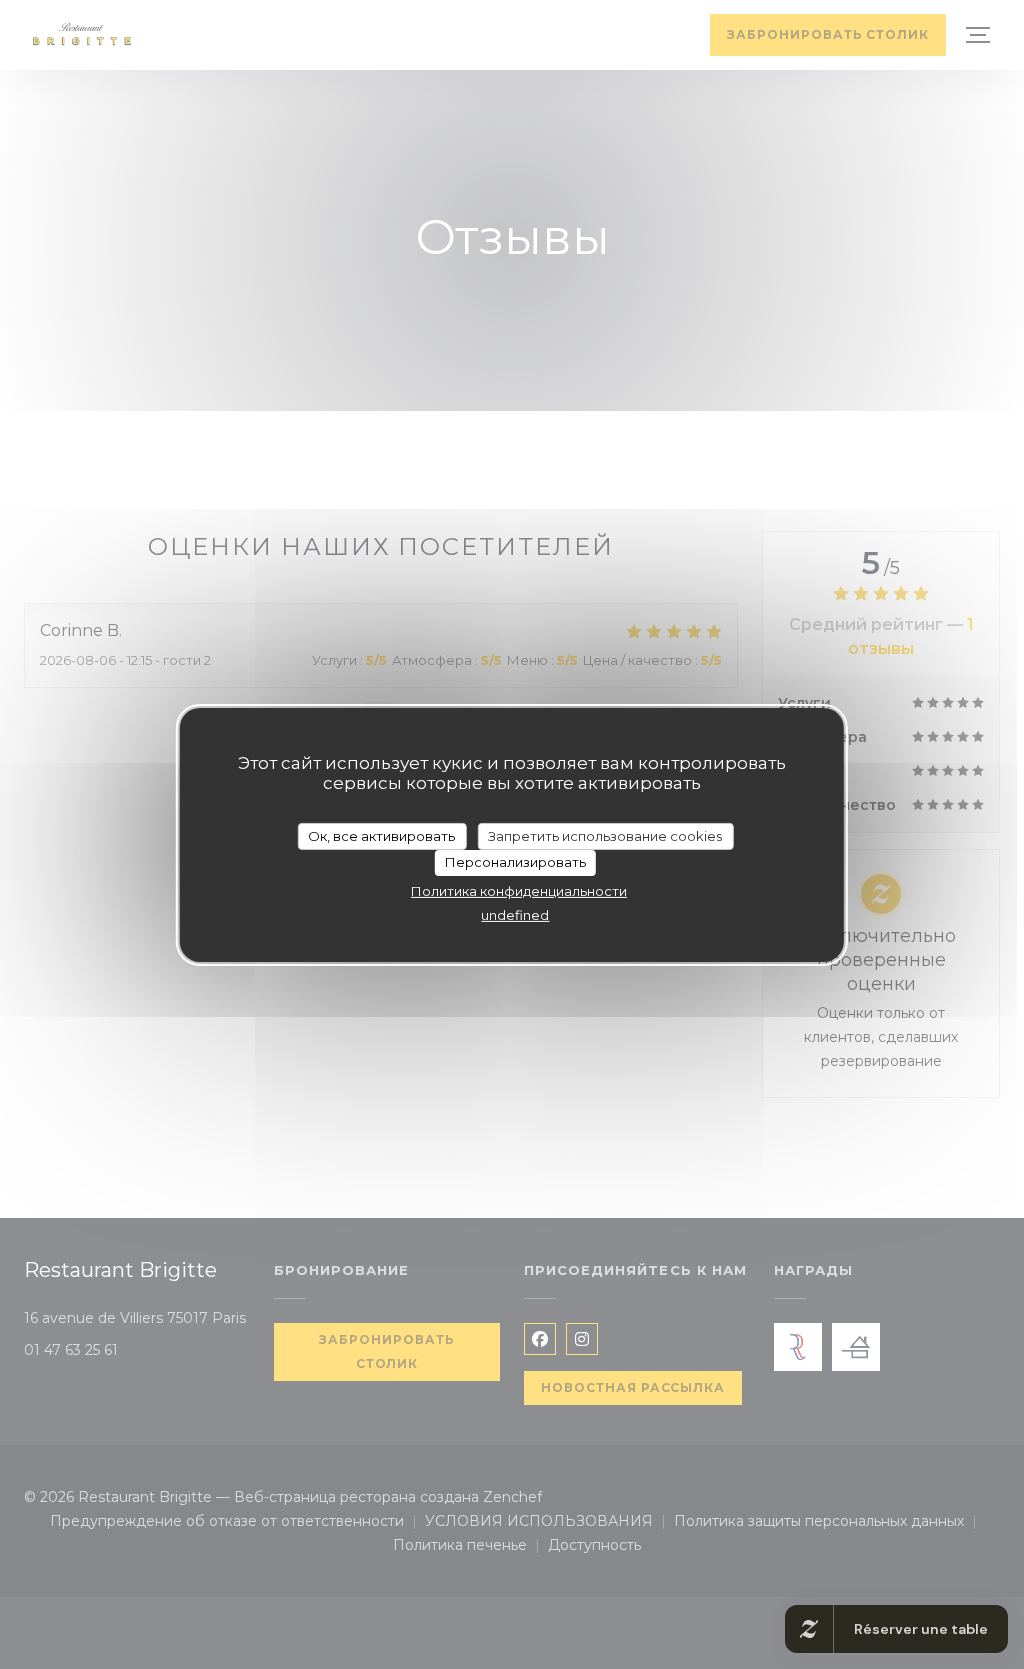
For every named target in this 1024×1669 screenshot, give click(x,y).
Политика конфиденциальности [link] (519, 891)
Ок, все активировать (381, 835)
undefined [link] (515, 915)
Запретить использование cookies (605, 835)
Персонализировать (515, 862)
